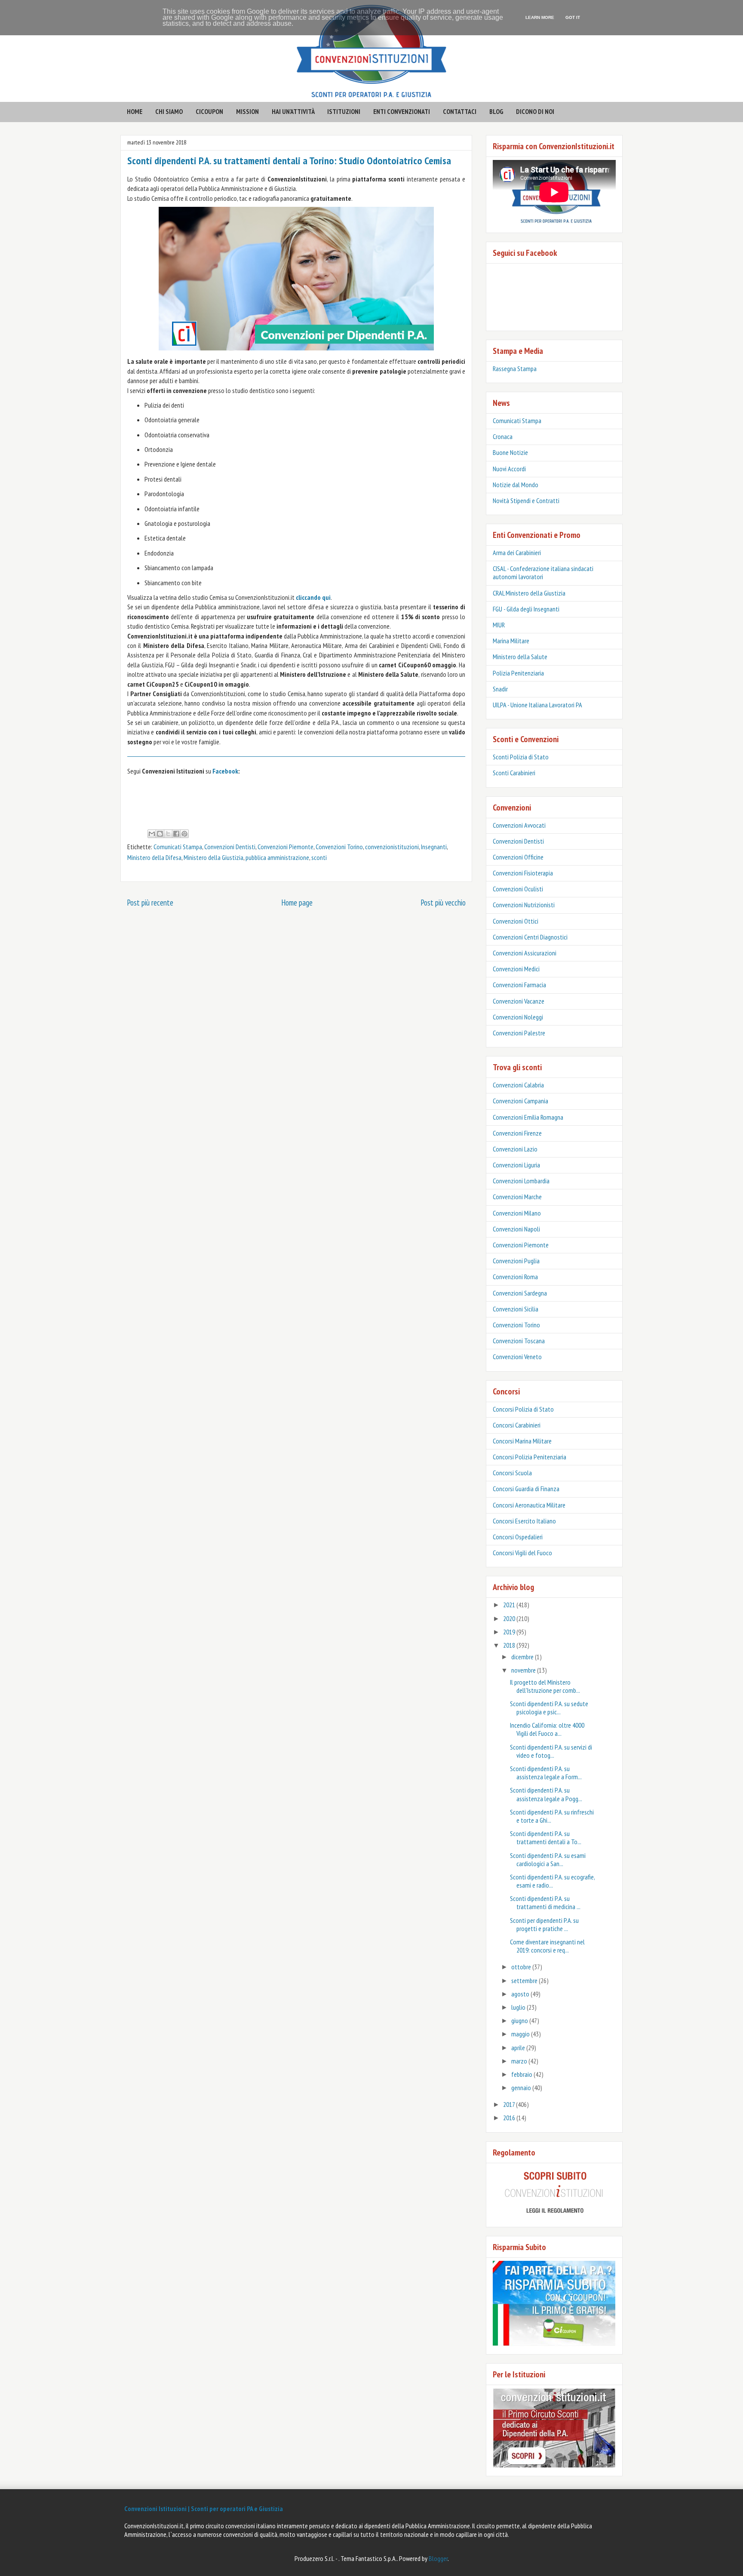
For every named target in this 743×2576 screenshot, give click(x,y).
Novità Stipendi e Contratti (526, 500)
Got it (573, 17)
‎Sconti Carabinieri (514, 773)
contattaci (460, 111)
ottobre (522, 1967)
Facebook (225, 771)
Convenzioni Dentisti (230, 847)
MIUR (499, 625)
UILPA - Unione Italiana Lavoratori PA (537, 705)
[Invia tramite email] (152, 834)
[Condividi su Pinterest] (184, 834)
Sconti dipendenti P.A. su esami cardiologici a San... (548, 1859)
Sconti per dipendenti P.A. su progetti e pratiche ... (544, 1924)
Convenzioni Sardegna (520, 1293)
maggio (521, 2034)
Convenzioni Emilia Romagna (528, 1117)
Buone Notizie (510, 452)
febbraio (522, 2074)
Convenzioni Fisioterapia (523, 873)
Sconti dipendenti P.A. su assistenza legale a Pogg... (546, 1794)
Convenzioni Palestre (519, 1033)
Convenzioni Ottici (516, 921)
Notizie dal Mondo (516, 485)
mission (247, 111)
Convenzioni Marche (517, 1197)
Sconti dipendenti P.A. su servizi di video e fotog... (551, 1751)
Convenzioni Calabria (518, 1085)
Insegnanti (434, 847)
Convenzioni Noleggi (518, 1017)
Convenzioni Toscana (519, 1341)
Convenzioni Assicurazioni (525, 953)
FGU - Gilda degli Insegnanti (526, 609)
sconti (319, 857)
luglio (519, 2007)
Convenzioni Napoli (516, 1229)
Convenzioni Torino (339, 847)
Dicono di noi (535, 111)
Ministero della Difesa (154, 857)
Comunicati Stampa (178, 847)
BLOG (496, 111)
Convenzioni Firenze (517, 1133)
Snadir (500, 689)
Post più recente (150, 902)
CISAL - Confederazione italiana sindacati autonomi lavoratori (543, 573)
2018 (510, 1645)
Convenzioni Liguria (516, 1165)
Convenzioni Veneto (517, 1357)
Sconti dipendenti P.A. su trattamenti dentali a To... (546, 1838)
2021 (510, 1605)
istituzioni (344, 111)
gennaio (522, 2088)
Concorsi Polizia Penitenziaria (530, 1457)
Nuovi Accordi (509, 469)
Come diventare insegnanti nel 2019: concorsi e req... (547, 1946)
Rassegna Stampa (515, 368)
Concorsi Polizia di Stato (523, 1409)
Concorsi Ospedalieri (518, 1537)
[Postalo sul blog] (160, 834)
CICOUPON (209, 111)
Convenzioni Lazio (515, 1149)
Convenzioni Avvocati (519, 825)
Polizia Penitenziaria (518, 673)
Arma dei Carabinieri (517, 553)
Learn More (540, 17)
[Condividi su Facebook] (176, 834)
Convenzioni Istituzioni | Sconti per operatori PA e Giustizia (204, 2508)
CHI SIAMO (169, 111)
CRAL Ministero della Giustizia (529, 593)
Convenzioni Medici (516, 969)
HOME (135, 111)
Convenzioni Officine (518, 857)
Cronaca (503, 436)
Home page (297, 902)
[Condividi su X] (168, 834)
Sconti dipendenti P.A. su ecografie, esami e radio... (552, 1881)
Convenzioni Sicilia (516, 1309)
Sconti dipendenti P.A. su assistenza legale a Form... (546, 1773)
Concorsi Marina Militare (522, 1441)
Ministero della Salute (520, 657)
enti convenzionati (402, 111)
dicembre (523, 1657)
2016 (510, 2118)
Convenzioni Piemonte (286, 847)
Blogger (438, 2558)
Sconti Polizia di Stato (521, 757)
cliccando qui (313, 597)
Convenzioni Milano (517, 1213)
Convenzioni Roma (515, 1277)
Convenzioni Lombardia (521, 1181)
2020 (510, 1618)
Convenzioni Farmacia (519, 985)
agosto (521, 1994)
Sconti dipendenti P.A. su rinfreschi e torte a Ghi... (552, 1816)
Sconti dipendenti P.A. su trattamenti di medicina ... (545, 1902)
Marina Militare (511, 641)
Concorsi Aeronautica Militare (529, 1505)
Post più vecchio (443, 902)
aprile (519, 2048)
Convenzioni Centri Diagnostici (530, 937)
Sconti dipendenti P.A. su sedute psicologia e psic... (549, 1708)
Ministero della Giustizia (213, 857)
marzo (520, 2061)
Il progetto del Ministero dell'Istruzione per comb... (545, 1686)
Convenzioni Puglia (516, 1261)
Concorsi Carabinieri (517, 1425)
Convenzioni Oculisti (518, 889)
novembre (524, 1670)
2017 (510, 2104)
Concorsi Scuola (512, 1473)
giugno (520, 2020)
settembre (525, 1980)
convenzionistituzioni (392, 847)
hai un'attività (293, 111)
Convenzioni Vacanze (519, 1001)
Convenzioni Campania (520, 1101)
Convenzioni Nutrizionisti (524, 905)
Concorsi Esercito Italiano (524, 1521)
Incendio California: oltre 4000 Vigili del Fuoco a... (547, 1729)
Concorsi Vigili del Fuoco (522, 1553)
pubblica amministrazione (277, 857)
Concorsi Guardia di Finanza (526, 1489)
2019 (510, 1632)
